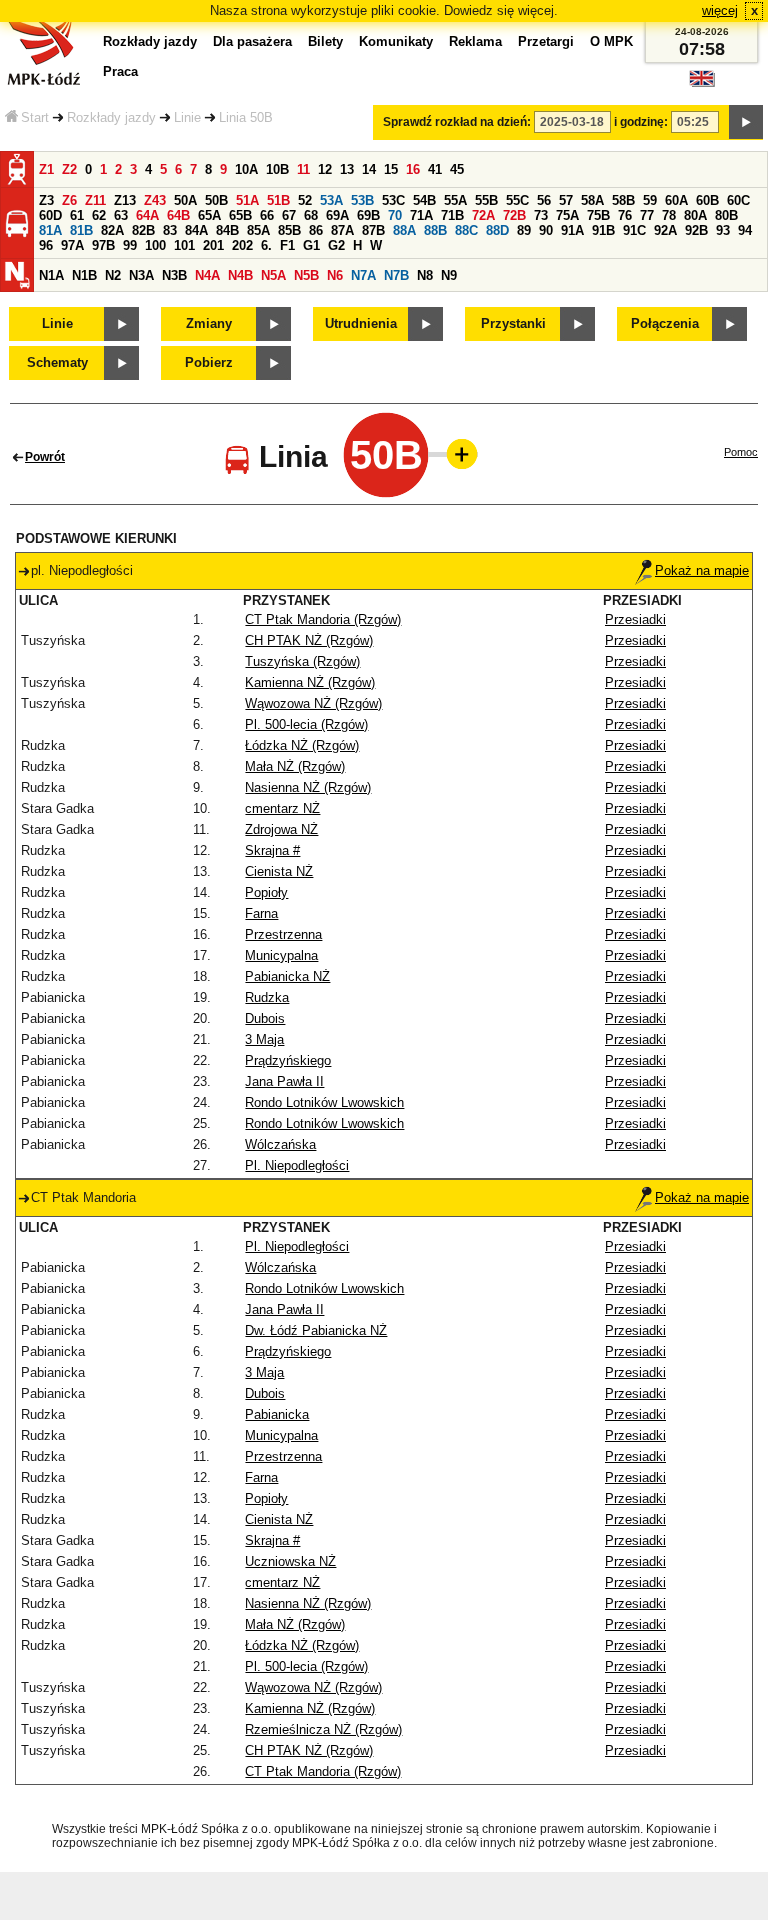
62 (99, 215)
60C (738, 200)
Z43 (155, 200)
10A (246, 169)
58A (592, 200)
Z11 (95, 200)
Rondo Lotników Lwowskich (324, 1102)
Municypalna (281, 955)
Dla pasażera (252, 41)
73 (541, 215)
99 (130, 245)
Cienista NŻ (279, 871)
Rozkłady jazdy (111, 117)
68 (311, 215)
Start (35, 117)
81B (81, 230)
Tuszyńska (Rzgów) (302, 661)
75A (567, 215)
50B (216, 200)
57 (566, 200)
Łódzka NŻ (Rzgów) (302, 745)
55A (455, 200)
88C (466, 230)
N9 (449, 275)
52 (305, 200)
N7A (363, 275)
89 (524, 230)
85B (289, 230)
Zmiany (209, 323)
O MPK (611, 41)
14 (369, 169)
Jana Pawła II (284, 1081)
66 (267, 215)
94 (745, 230)
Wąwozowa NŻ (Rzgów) (313, 703)
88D (497, 230)
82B (143, 230)
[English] (702, 83)
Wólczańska (280, 1144)
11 (303, 169)
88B (435, 230)
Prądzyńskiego (288, 1060)
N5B (306, 275)
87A (342, 230)
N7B (396, 275)
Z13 (125, 200)
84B (227, 230)
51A (247, 200)
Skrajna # (272, 850)
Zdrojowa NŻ (281, 829)
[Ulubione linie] (456, 454)
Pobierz (209, 362)
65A (209, 215)
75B (598, 215)
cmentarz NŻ (282, 808)
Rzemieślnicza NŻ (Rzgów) (323, 1729)
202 (242, 245)
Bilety (325, 41)
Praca (120, 71)
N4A (207, 275)
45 (457, 169)
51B (278, 200)
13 (347, 169)
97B (103, 245)
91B (603, 230)
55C (517, 200)
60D (50, 215)
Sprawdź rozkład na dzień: (457, 122)
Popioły (266, 892)
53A (331, 200)
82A (112, 230)
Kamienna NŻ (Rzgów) (310, 682)
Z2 (69, 169)
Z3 (46, 200)
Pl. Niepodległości (297, 1165)
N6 (335, 275)
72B (514, 215)
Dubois (265, 1018)
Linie (187, 117)
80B (726, 215)
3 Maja (264, 1039)
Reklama (475, 41)
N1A (51, 275)
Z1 (46, 169)
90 (546, 230)
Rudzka (267, 997)
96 (46, 245)
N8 (425, 275)
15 (391, 169)
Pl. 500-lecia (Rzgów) (306, 724)
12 (325, 169)
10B (277, 169)
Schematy (57, 362)
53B (362, 200)
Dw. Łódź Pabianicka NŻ (316, 1330)
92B (696, 230)
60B (707, 200)
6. (266, 245)
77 (647, 215)
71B (452, 215)
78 (669, 215)
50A (185, 200)
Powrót (45, 457)
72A (483, 215)
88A (404, 230)
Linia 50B (246, 117)
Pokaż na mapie (702, 570)
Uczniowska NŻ (290, 1561)
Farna (261, 913)
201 (213, 245)
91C (634, 230)
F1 (287, 245)
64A (147, 215)
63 (121, 215)
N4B (240, 275)
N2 (113, 275)
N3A (141, 275)
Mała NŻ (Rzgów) (295, 766)
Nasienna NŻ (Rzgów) (308, 787)
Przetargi (546, 41)
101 (184, 245)
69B (368, 215)
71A (421, 215)
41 (435, 169)
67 (289, 215)
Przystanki (513, 323)
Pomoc (741, 452)
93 (723, 230)
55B (486, 200)
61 (77, 215)
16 (413, 169)
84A (196, 230)
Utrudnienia (361, 323)
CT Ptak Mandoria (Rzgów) (323, 619)
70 (395, 215)
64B (178, 215)
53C (393, 200)
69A (337, 215)
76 (625, 215)
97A (72, 245)
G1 (311, 245)
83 (170, 230)
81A (50, 230)
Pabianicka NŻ (287, 976)
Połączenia (665, 323)
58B (623, 200)
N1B (84, 275)
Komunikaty (396, 41)
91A (572, 230)
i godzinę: (641, 122)
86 (316, 230)
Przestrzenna (283, 934)
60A (676, 200)
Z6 (69, 200)
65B (240, 215)
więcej (720, 10)
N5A (273, 275)
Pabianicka (277, 1414)
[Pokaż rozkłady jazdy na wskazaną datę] (746, 122)
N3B (174, 275)
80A (695, 215)
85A (258, 230)
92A (665, 230)
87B (373, 230)
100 (155, 245)
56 (544, 200)
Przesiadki (635, 619)
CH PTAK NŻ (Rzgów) (309, 640)
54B (424, 200)
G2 (336, 245)
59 (650, 200)
